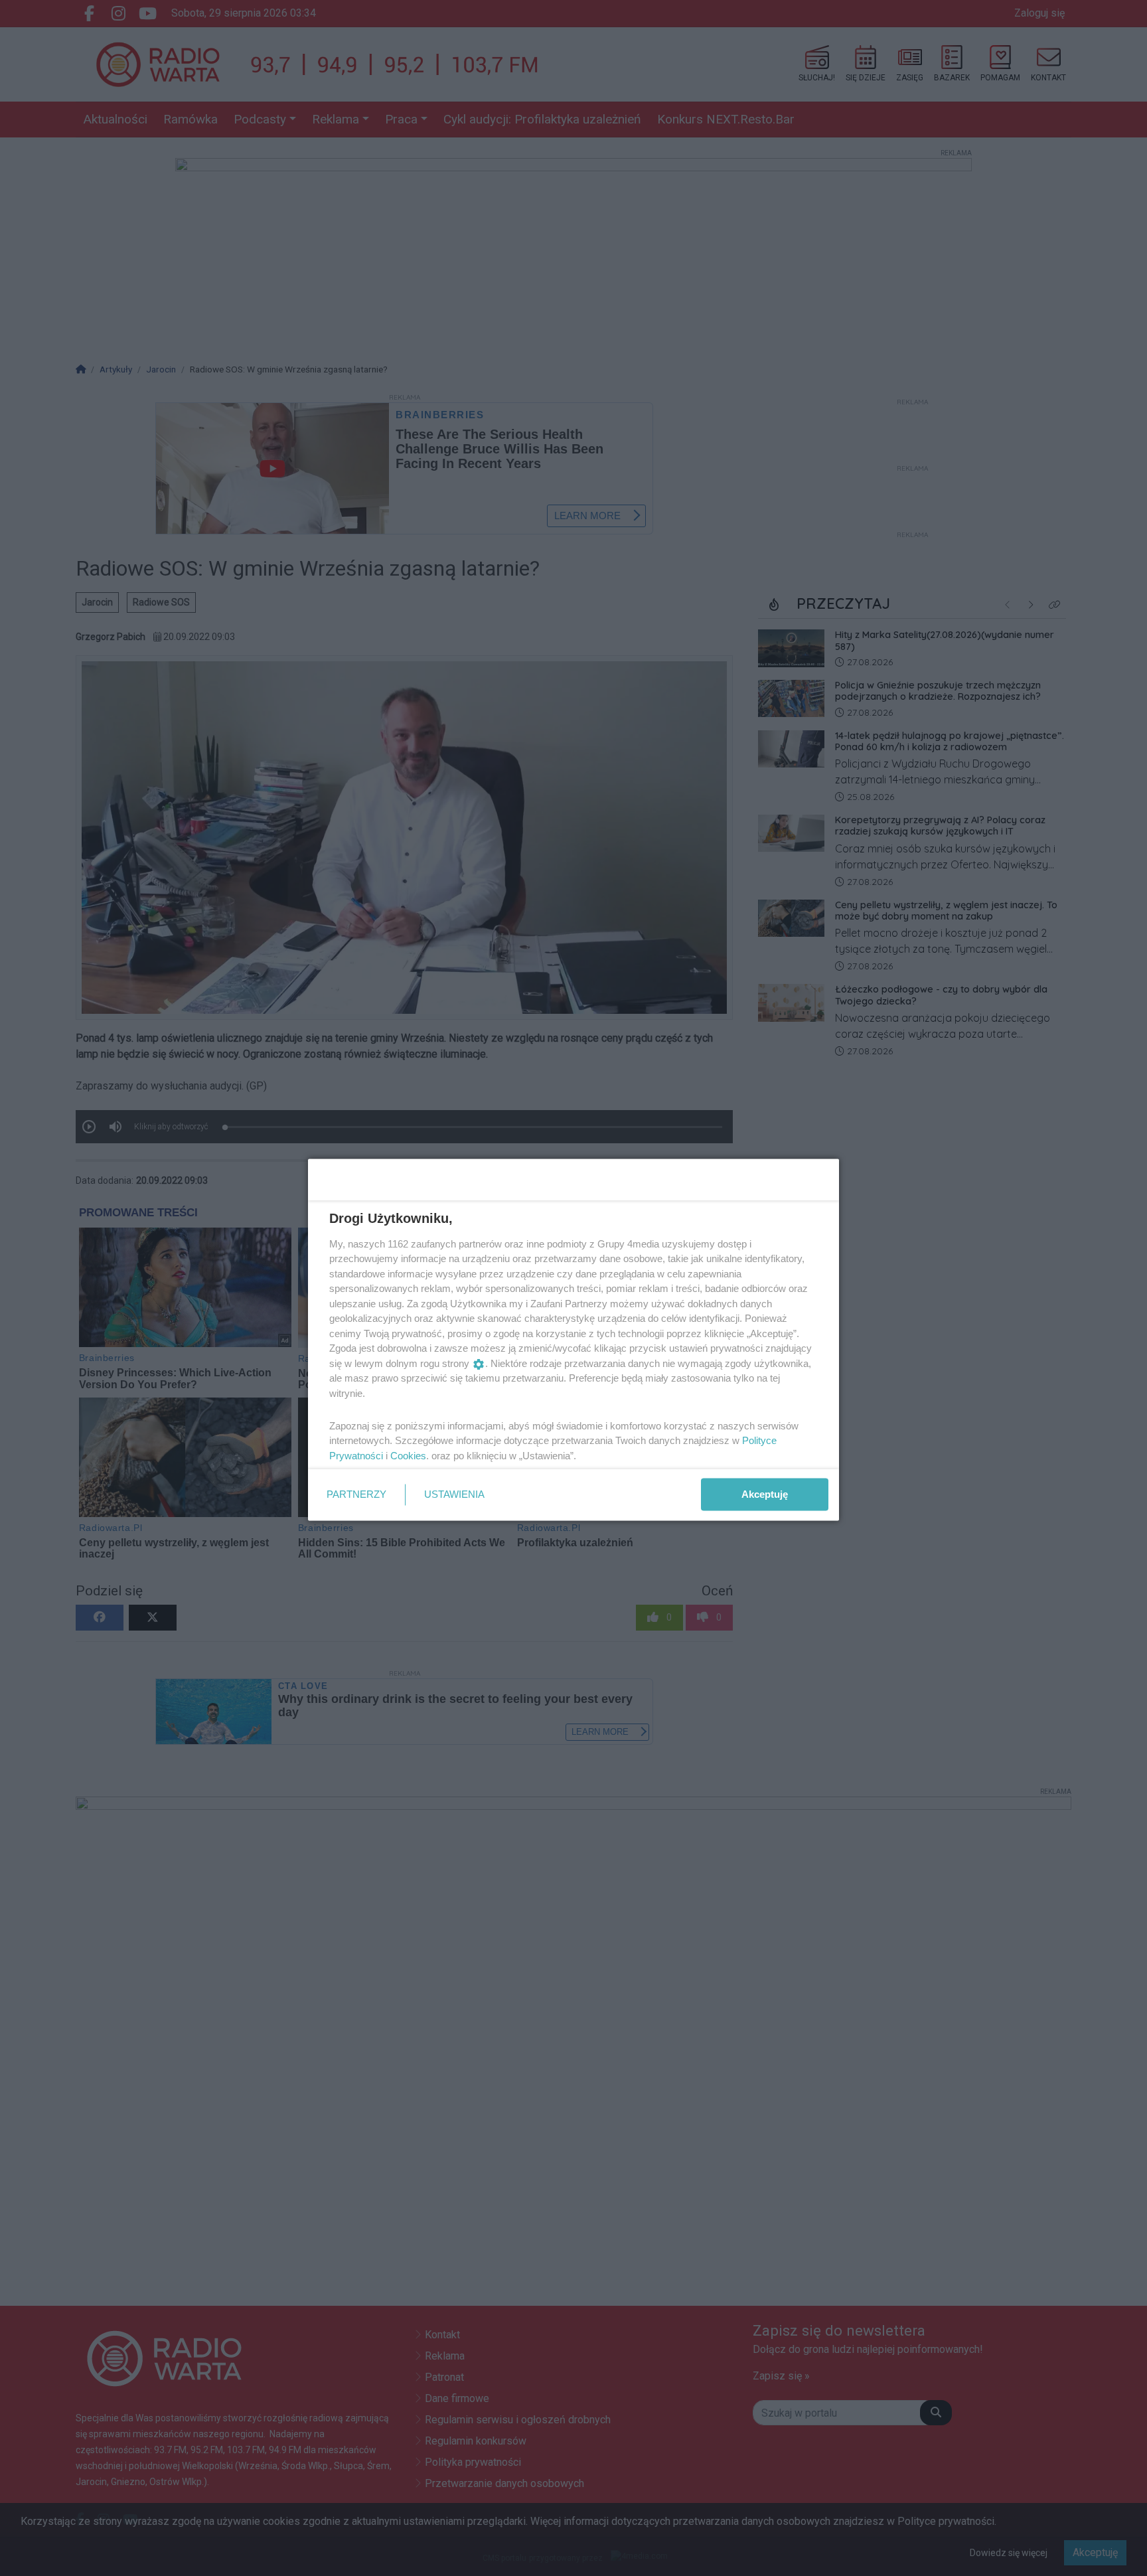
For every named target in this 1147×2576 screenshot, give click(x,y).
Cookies (408, 1455)
